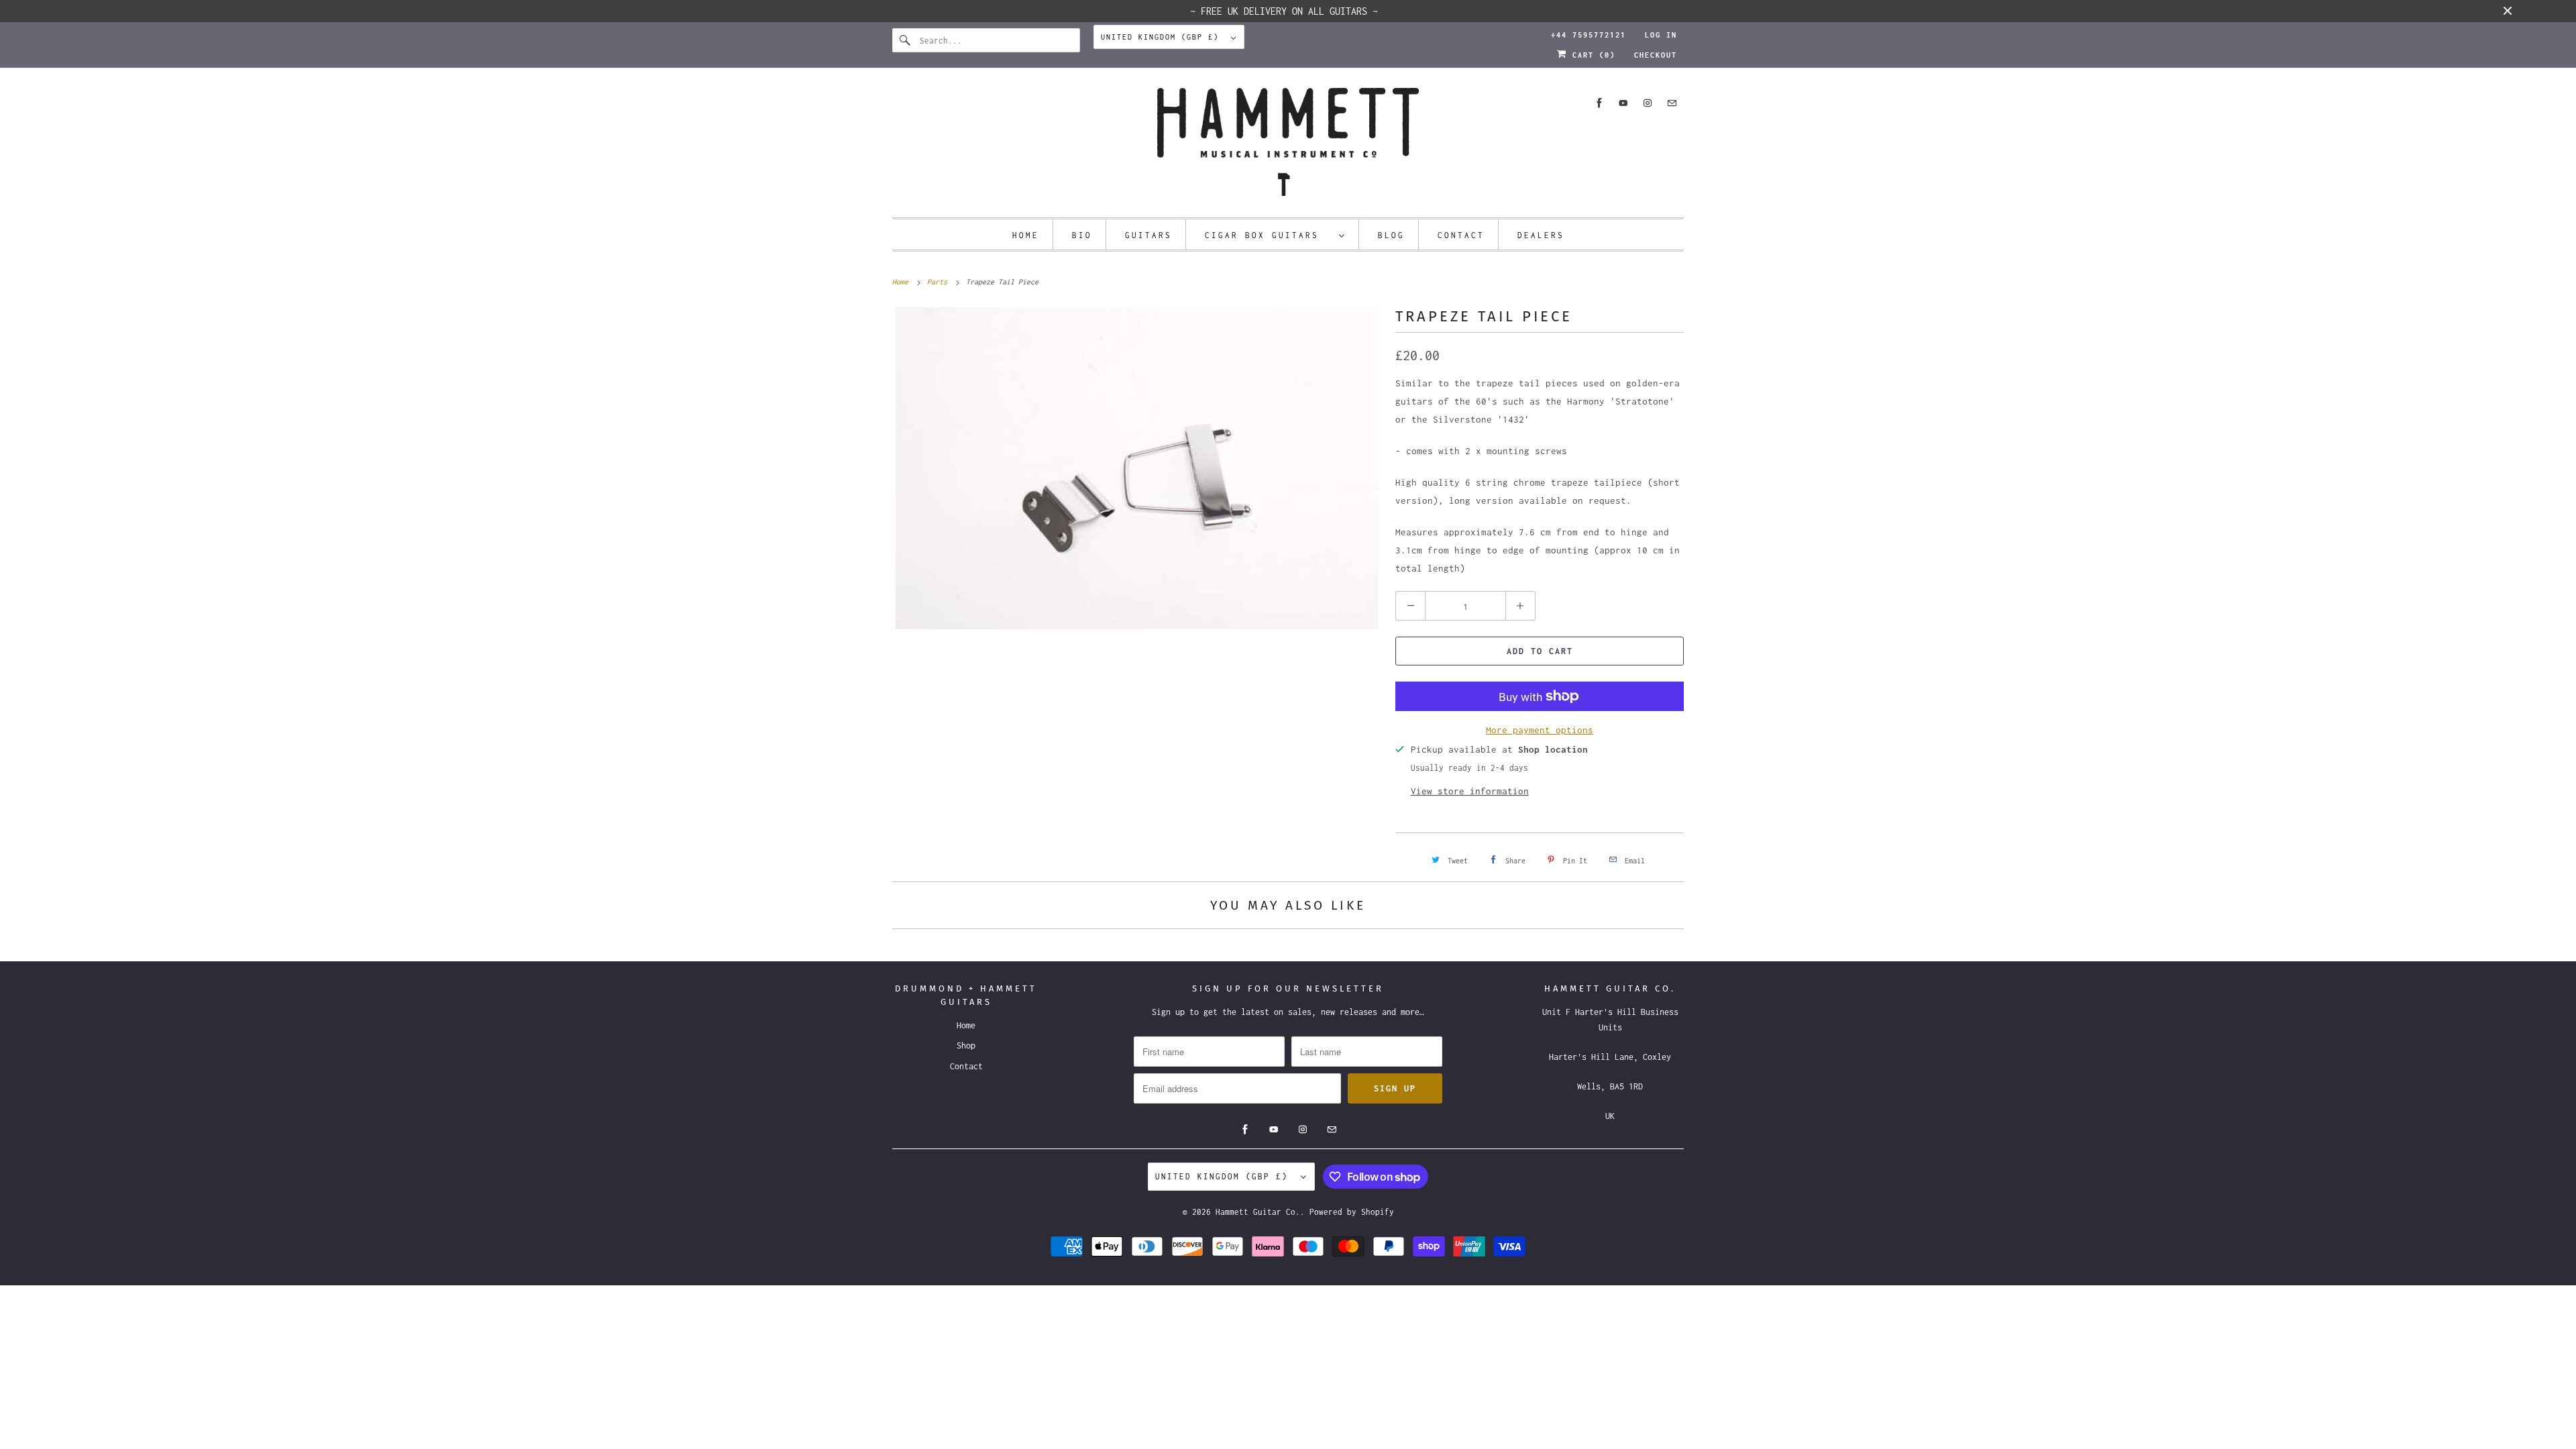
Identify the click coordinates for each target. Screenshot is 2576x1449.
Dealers (1541, 235)
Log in (1661, 35)
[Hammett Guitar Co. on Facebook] (1599, 103)
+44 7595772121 (1589, 35)
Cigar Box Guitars (1269, 235)
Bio (1082, 235)
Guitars (1148, 235)
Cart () (1591, 55)
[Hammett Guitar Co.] (1288, 146)
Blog (1391, 235)
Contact (1461, 235)
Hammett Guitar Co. (1258, 1212)
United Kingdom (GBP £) (1163, 37)
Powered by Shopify (1352, 1212)
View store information (1470, 791)
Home (1026, 235)
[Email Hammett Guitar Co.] (1672, 103)
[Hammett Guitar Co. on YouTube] (1623, 103)
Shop (966, 1045)
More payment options (1540, 730)
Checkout (1656, 55)
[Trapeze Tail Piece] (1137, 468)
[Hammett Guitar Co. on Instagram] (1648, 103)
